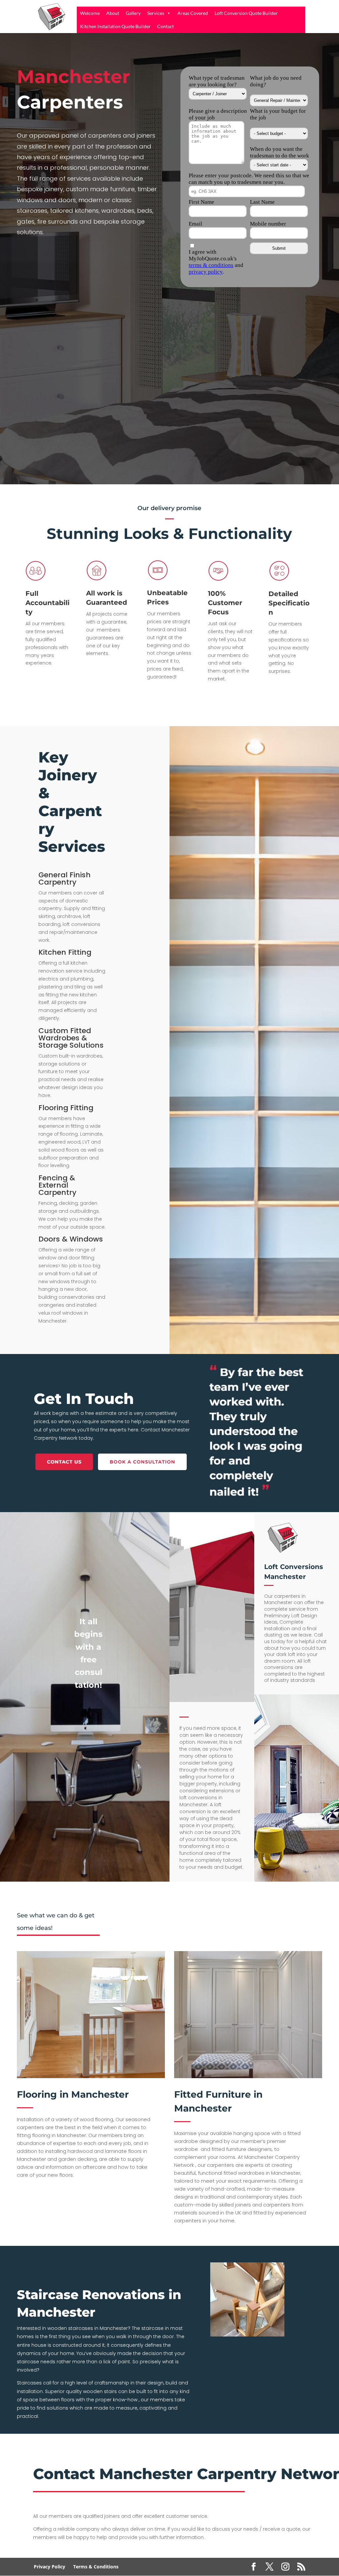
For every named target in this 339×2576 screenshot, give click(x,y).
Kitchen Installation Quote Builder (115, 26)
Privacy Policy (49, 2567)
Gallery (133, 13)
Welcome (90, 13)
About (113, 13)
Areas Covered (193, 13)
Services (156, 13)
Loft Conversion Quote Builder (246, 13)
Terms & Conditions (96, 2567)
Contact (166, 26)
